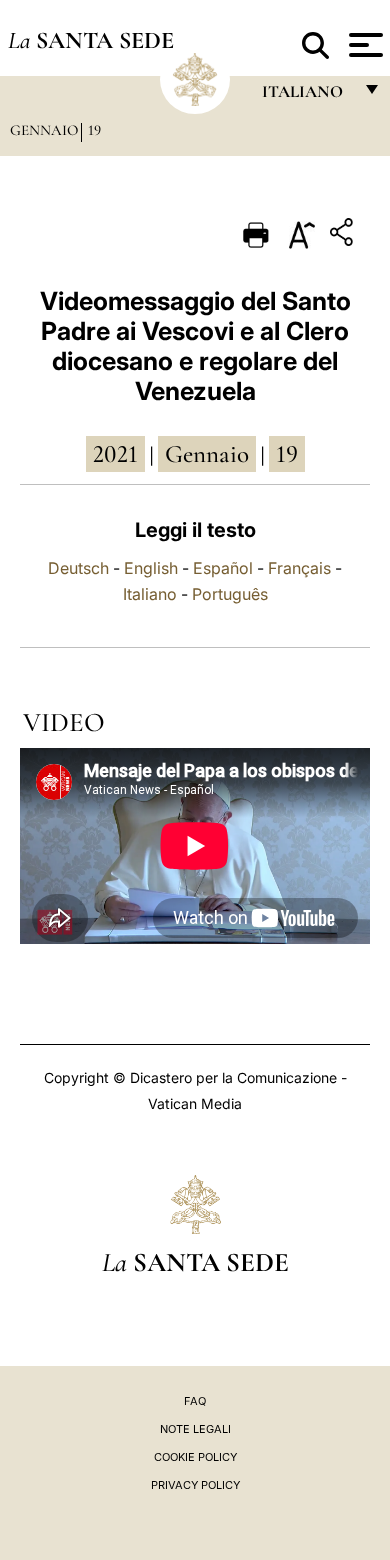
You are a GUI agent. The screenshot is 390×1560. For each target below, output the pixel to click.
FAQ (195, 1401)
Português (230, 594)
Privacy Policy (195, 1485)
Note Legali (195, 1429)
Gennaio (44, 130)
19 (94, 130)
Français (299, 568)
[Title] (344, 235)
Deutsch (78, 568)
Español (223, 568)
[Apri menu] (363, 45)
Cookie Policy (195, 1457)
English (151, 568)
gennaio (207, 454)
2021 (115, 454)
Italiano (150, 594)
